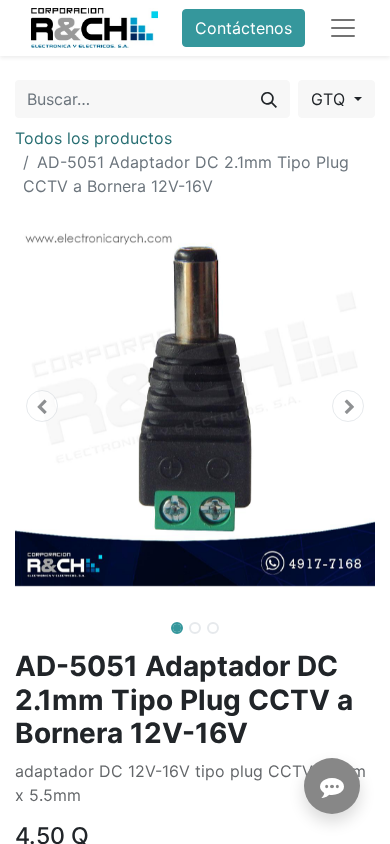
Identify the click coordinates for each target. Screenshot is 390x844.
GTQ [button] (330, 99)
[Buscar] (269, 99)
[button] (42, 406)
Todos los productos (93, 138)
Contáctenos (243, 28)
